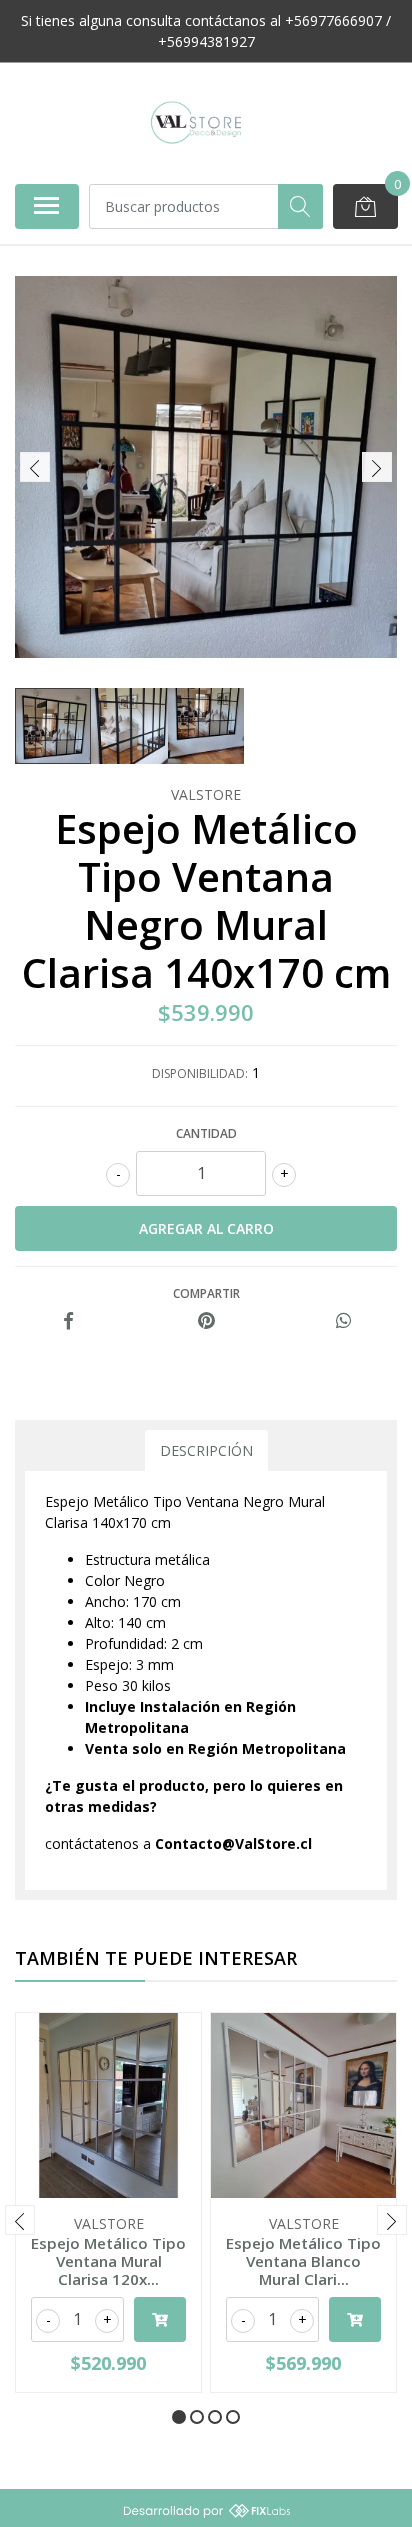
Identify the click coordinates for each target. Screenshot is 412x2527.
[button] (179, 2417)
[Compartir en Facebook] (68, 1321)
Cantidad (206, 1133)
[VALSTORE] (198, 123)
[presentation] (35, 467)
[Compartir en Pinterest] (206, 1321)
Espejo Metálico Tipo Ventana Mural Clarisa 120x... (108, 2261)
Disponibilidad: (200, 1073)
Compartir (206, 1293)
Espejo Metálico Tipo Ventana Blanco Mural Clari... (303, 2261)
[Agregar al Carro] (160, 2319)
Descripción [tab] (206, 1450)
